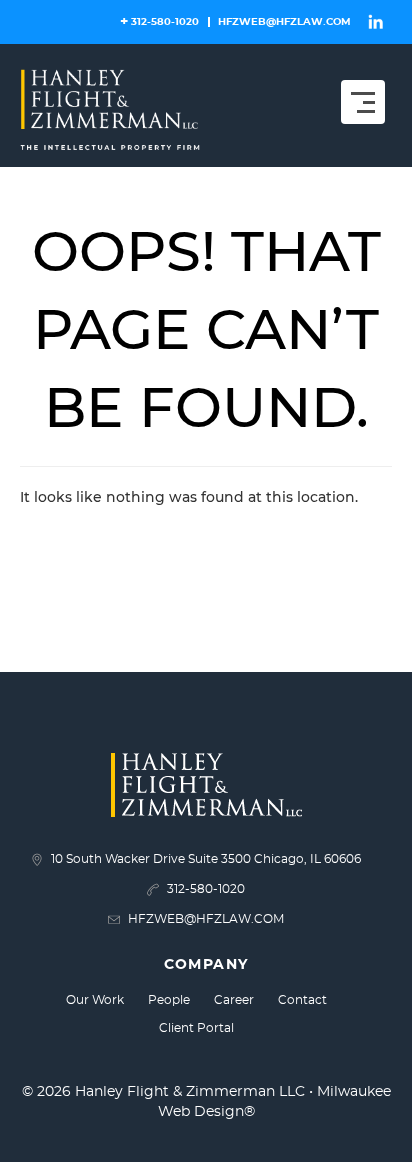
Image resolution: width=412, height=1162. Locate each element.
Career (234, 1000)
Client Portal (196, 1028)
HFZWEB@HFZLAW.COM (284, 22)
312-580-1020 (165, 22)
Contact (302, 1000)
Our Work (95, 1000)
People (169, 1000)
